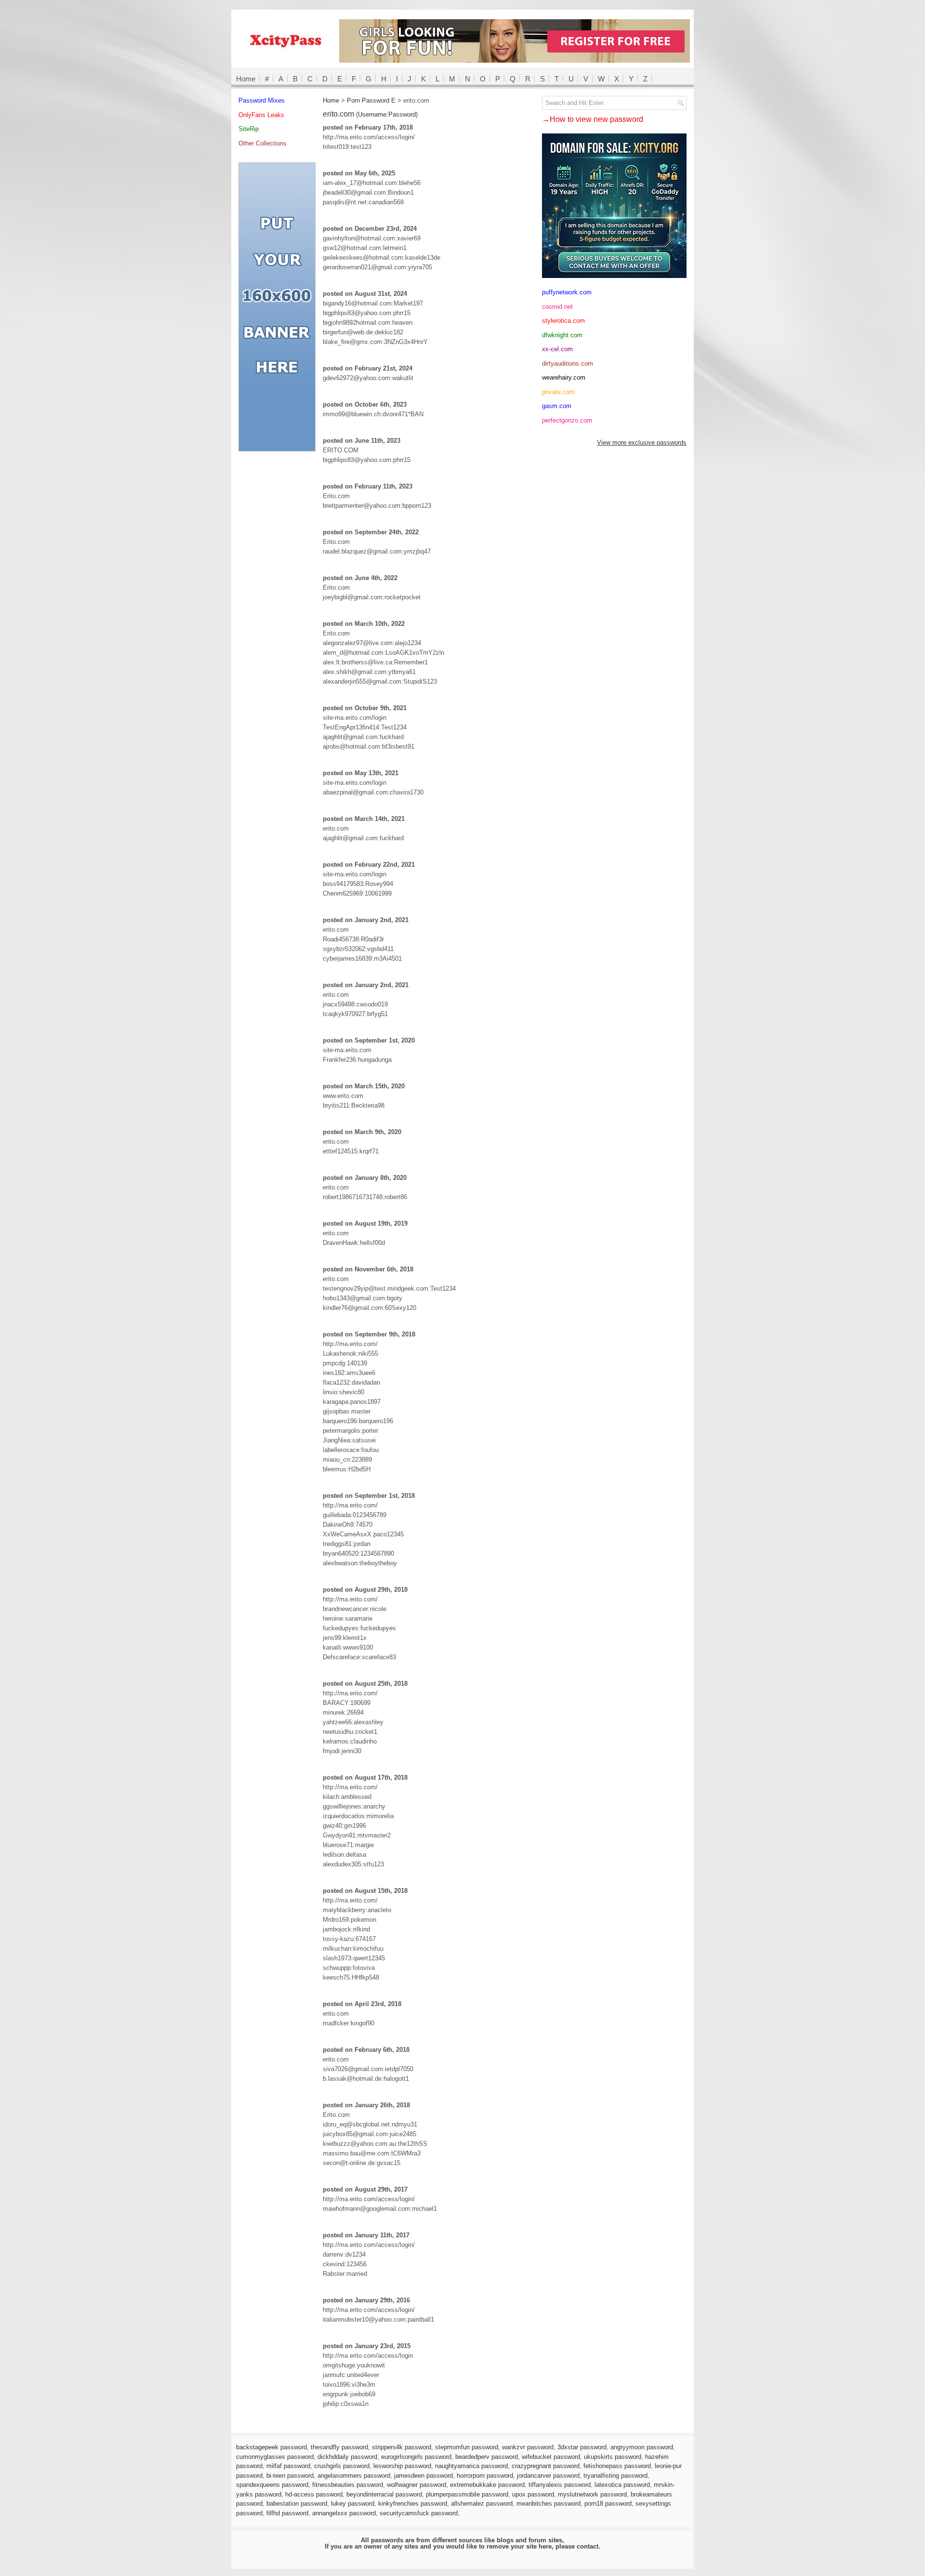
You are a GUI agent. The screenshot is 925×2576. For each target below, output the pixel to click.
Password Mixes (262, 100)
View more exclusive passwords (642, 443)
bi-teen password (290, 2476)
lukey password (353, 2503)
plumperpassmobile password (467, 2494)
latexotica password (622, 2485)
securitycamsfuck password (419, 2513)
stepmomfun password (467, 2447)
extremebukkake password (487, 2485)
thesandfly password (339, 2447)
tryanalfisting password (615, 2476)
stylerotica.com (563, 321)
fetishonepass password (617, 2466)
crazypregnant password (546, 2466)
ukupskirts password (613, 2457)
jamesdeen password (423, 2476)
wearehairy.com (564, 377)
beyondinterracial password (384, 2494)
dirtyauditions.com (568, 363)
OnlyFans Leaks (261, 115)
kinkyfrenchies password (413, 2503)
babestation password (297, 2503)
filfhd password (287, 2513)
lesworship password (402, 2466)
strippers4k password (402, 2447)
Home (246, 79)
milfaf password (288, 2466)
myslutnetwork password (592, 2494)
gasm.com (557, 406)
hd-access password (314, 2494)
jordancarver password (548, 2476)
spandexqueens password (272, 2485)
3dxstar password (582, 2447)
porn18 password (608, 2503)
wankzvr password (528, 2447)
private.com (558, 392)
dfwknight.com (562, 335)
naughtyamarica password (471, 2466)
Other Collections (263, 143)
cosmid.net (557, 307)
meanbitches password (548, 2503)
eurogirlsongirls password (416, 2457)
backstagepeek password (271, 2447)
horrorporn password (485, 2476)
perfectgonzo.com (567, 420)
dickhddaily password (347, 2457)
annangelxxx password (344, 2513)
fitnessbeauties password (348, 2485)
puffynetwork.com (567, 292)
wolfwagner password (416, 2485)
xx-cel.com (557, 349)
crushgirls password (342, 2466)
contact (588, 2546)
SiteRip (249, 129)
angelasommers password (354, 2476)
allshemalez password (482, 2503)
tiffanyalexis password (560, 2485)
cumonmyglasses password (275, 2457)
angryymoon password (642, 2447)
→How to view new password (593, 119)
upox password (533, 2494)
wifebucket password (551, 2457)
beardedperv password (487, 2457)
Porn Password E (371, 100)
